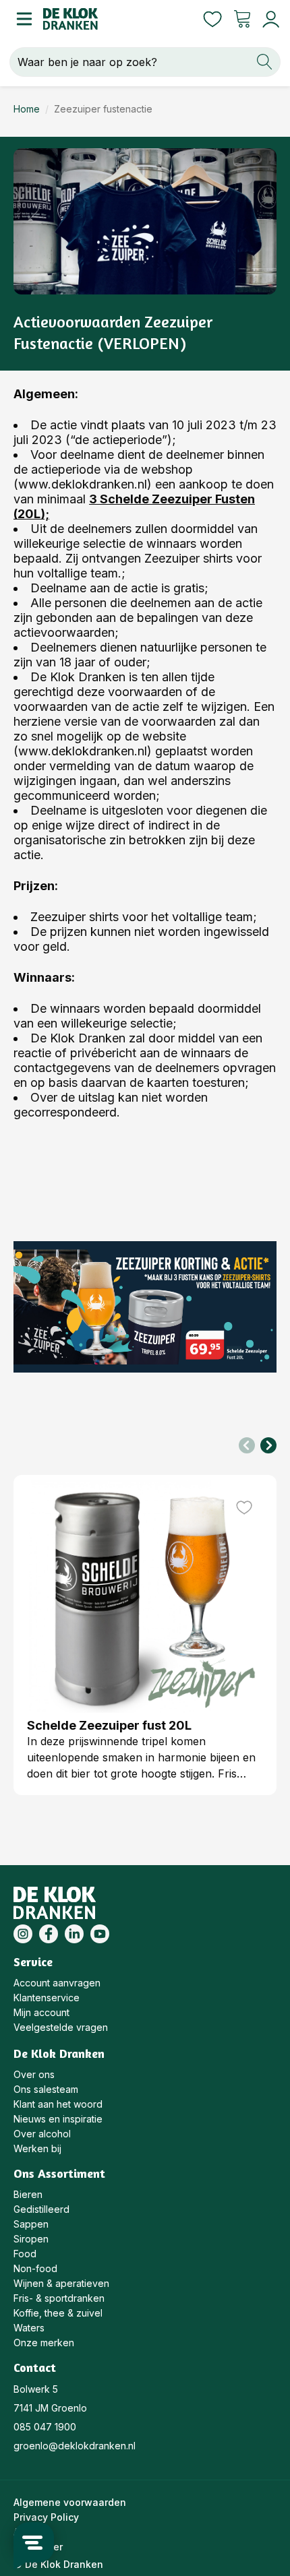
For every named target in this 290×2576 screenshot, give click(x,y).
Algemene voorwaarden (70, 2502)
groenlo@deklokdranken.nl (75, 2446)
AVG (23, 2532)
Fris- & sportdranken (59, 2298)
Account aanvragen (57, 1983)
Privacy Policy (46, 2517)
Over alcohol (42, 2134)
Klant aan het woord (58, 2104)
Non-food (35, 2268)
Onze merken (44, 2343)
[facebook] (49, 1934)
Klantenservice (47, 1998)
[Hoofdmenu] (22, 19)
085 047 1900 (45, 2427)
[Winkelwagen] (242, 19)
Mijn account (41, 2012)
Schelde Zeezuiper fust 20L (109, 1725)
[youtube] (100, 1934)
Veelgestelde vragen (61, 2027)
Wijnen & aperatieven (61, 2283)
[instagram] (23, 1934)
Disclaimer (38, 2547)
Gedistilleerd (41, 2209)
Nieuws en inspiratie (58, 2119)
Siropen (31, 2239)
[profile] (268, 19)
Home (27, 109)
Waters (29, 2328)
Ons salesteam (46, 2089)
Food (25, 2254)
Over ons (34, 2074)
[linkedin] (74, 1934)
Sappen (31, 2224)
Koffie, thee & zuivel (58, 2313)
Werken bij (37, 2148)
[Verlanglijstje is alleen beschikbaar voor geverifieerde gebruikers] (244, 1507)
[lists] (212, 19)
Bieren (28, 2194)
